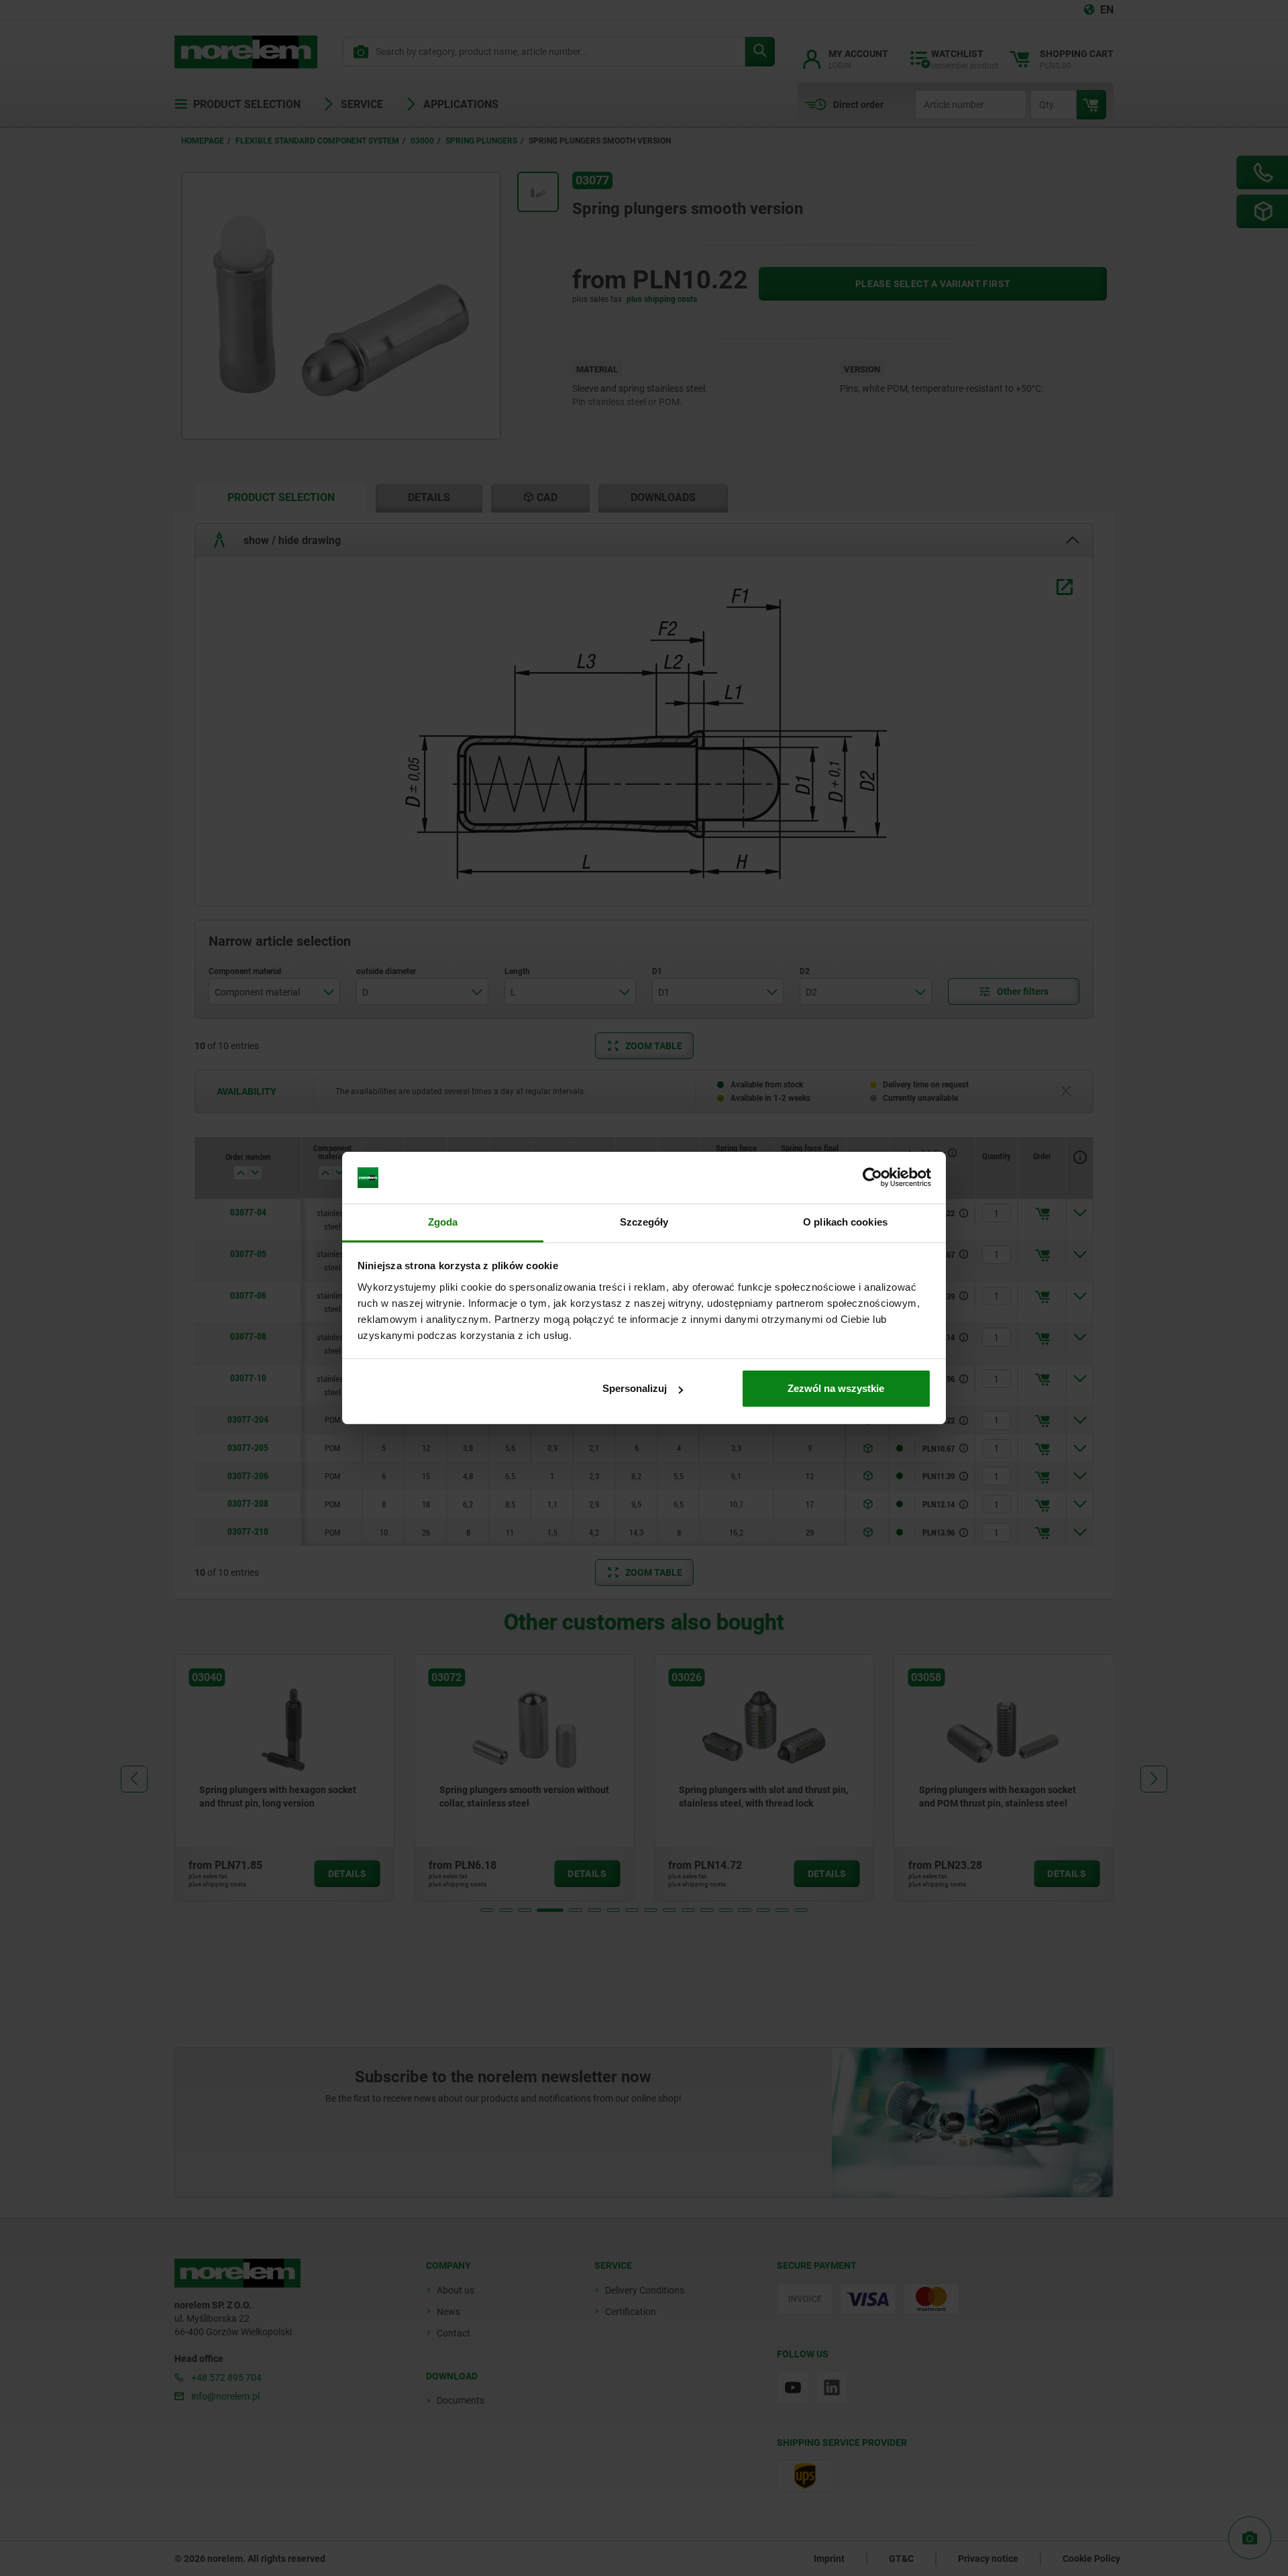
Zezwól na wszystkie (836, 1388)
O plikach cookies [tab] (845, 1222)
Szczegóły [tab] (644, 1222)
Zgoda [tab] (443, 1222)
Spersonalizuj (635, 1388)
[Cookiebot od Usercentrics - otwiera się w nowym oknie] (872, 1178)
